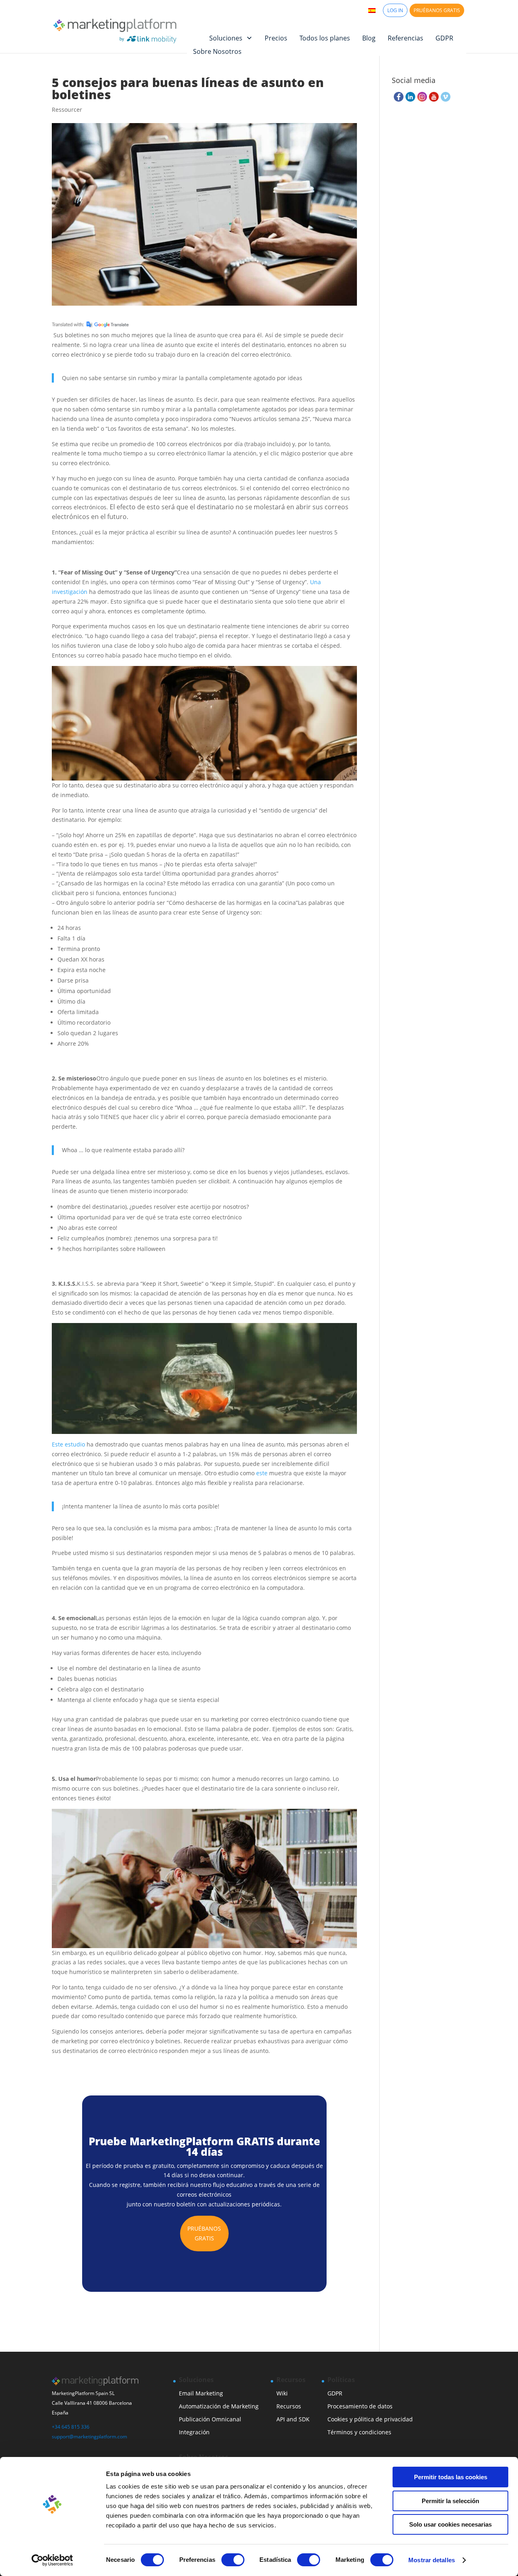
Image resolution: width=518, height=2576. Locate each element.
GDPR (335, 2393)
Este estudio (68, 1444)
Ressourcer (67, 110)
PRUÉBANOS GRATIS (437, 10)
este (262, 1473)
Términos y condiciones (359, 2432)
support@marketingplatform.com (89, 2437)
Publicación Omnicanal (210, 2419)
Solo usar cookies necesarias (450, 2524)
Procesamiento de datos (360, 2406)
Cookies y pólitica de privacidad (370, 2419)
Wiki (282, 2393)
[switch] (233, 2560)
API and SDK (293, 2419)
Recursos (289, 2406)
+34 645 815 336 (71, 2427)
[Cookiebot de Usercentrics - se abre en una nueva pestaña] (52, 2560)
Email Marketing (201, 2393)
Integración (194, 2432)
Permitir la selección (450, 2501)
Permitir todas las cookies (451, 2477)
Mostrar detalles (432, 2560)
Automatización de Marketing (219, 2406)
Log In (395, 10)
